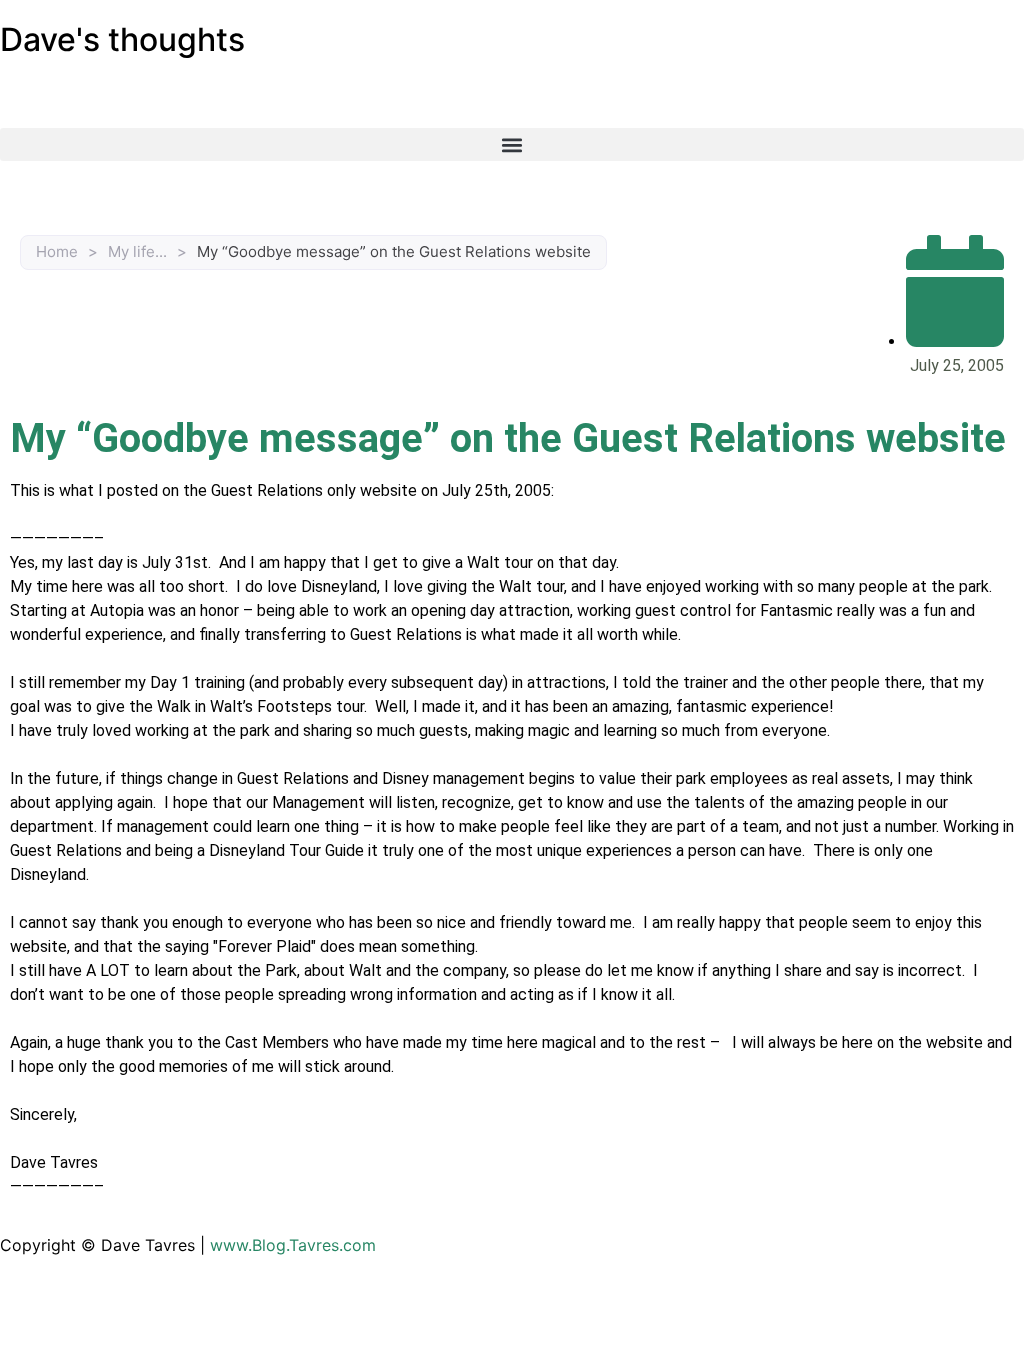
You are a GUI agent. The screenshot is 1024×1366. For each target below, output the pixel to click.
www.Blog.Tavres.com (293, 1245)
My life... (137, 251)
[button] (512, 144)
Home (57, 251)
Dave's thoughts (122, 39)
